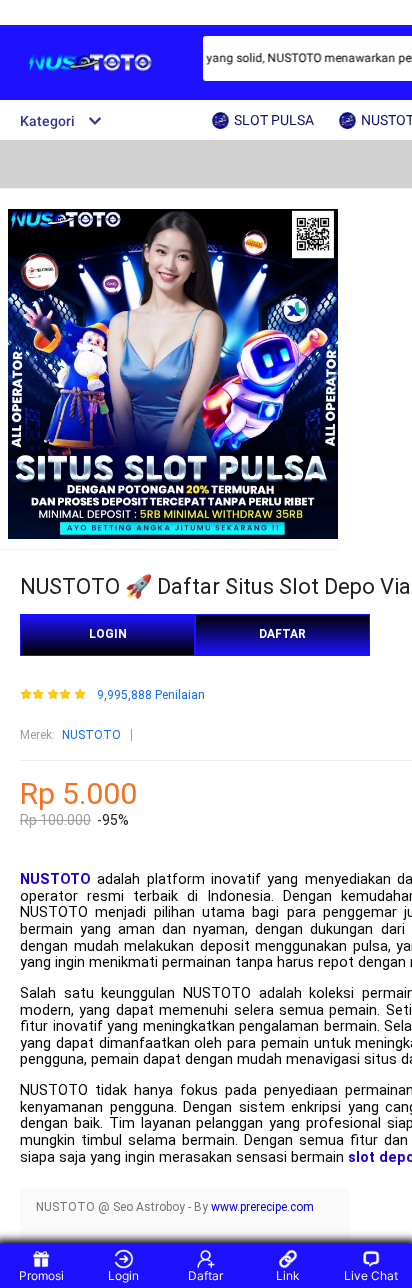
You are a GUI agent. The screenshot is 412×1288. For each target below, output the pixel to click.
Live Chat (371, 1275)
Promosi (41, 1275)
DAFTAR (282, 634)
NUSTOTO (91, 735)
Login (123, 1275)
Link (288, 1275)
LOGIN (108, 634)
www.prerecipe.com (262, 1207)
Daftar (205, 1275)
